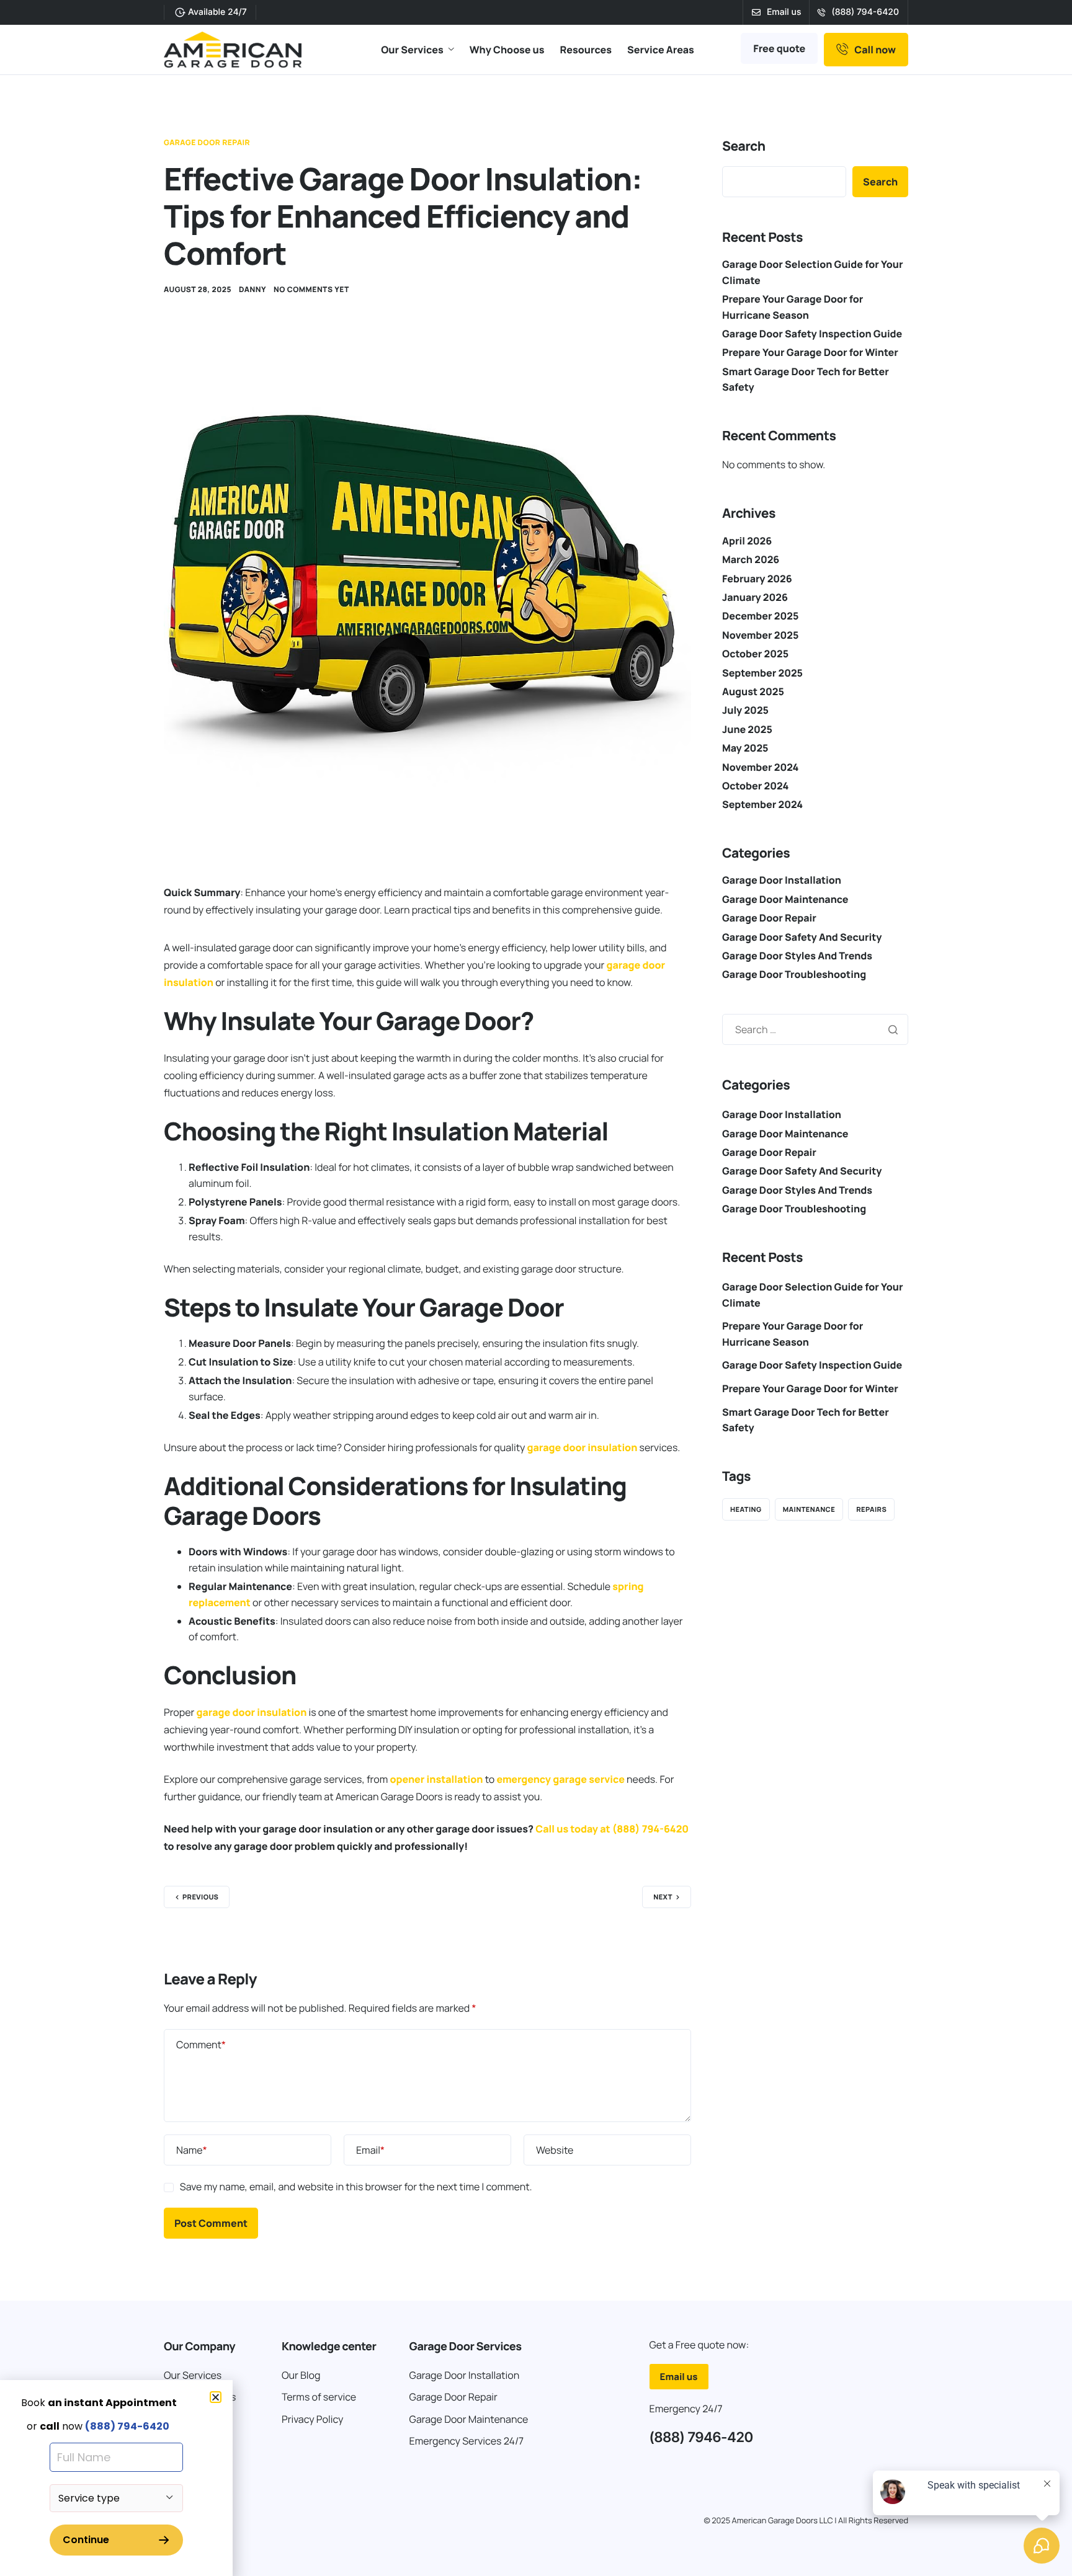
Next (663, 1897)
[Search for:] (815, 1029)
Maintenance (809, 1510)
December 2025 (760, 616)
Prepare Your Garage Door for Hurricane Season (793, 1334)
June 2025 (747, 729)
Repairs (871, 1510)
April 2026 (747, 541)
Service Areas (661, 50)
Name (192, 2150)
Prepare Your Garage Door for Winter (810, 352)
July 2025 (745, 710)
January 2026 (755, 597)
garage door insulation (583, 1447)
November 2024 (760, 767)
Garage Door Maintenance (785, 899)
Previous (200, 1897)
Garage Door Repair (207, 142)
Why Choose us (507, 50)
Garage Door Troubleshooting (794, 974)
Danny (252, 289)
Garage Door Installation (782, 880)
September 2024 (762, 804)
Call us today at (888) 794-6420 (612, 1829)
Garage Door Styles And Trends (797, 956)
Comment (201, 2045)
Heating (746, 1510)
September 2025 (762, 673)
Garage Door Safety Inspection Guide (812, 334)
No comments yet (311, 289)
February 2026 (757, 579)
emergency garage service (561, 1779)
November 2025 (760, 635)
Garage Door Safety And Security (802, 937)
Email (370, 2150)
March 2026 (751, 559)
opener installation (436, 1779)
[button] (216, 2397)
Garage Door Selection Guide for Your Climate (813, 1295)
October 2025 (755, 654)
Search (744, 146)
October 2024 (755, 786)
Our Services (412, 50)
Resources (586, 50)
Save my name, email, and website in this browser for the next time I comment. (356, 2187)
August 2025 (753, 691)
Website (555, 2150)
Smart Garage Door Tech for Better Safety (806, 1420)
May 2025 (745, 748)
